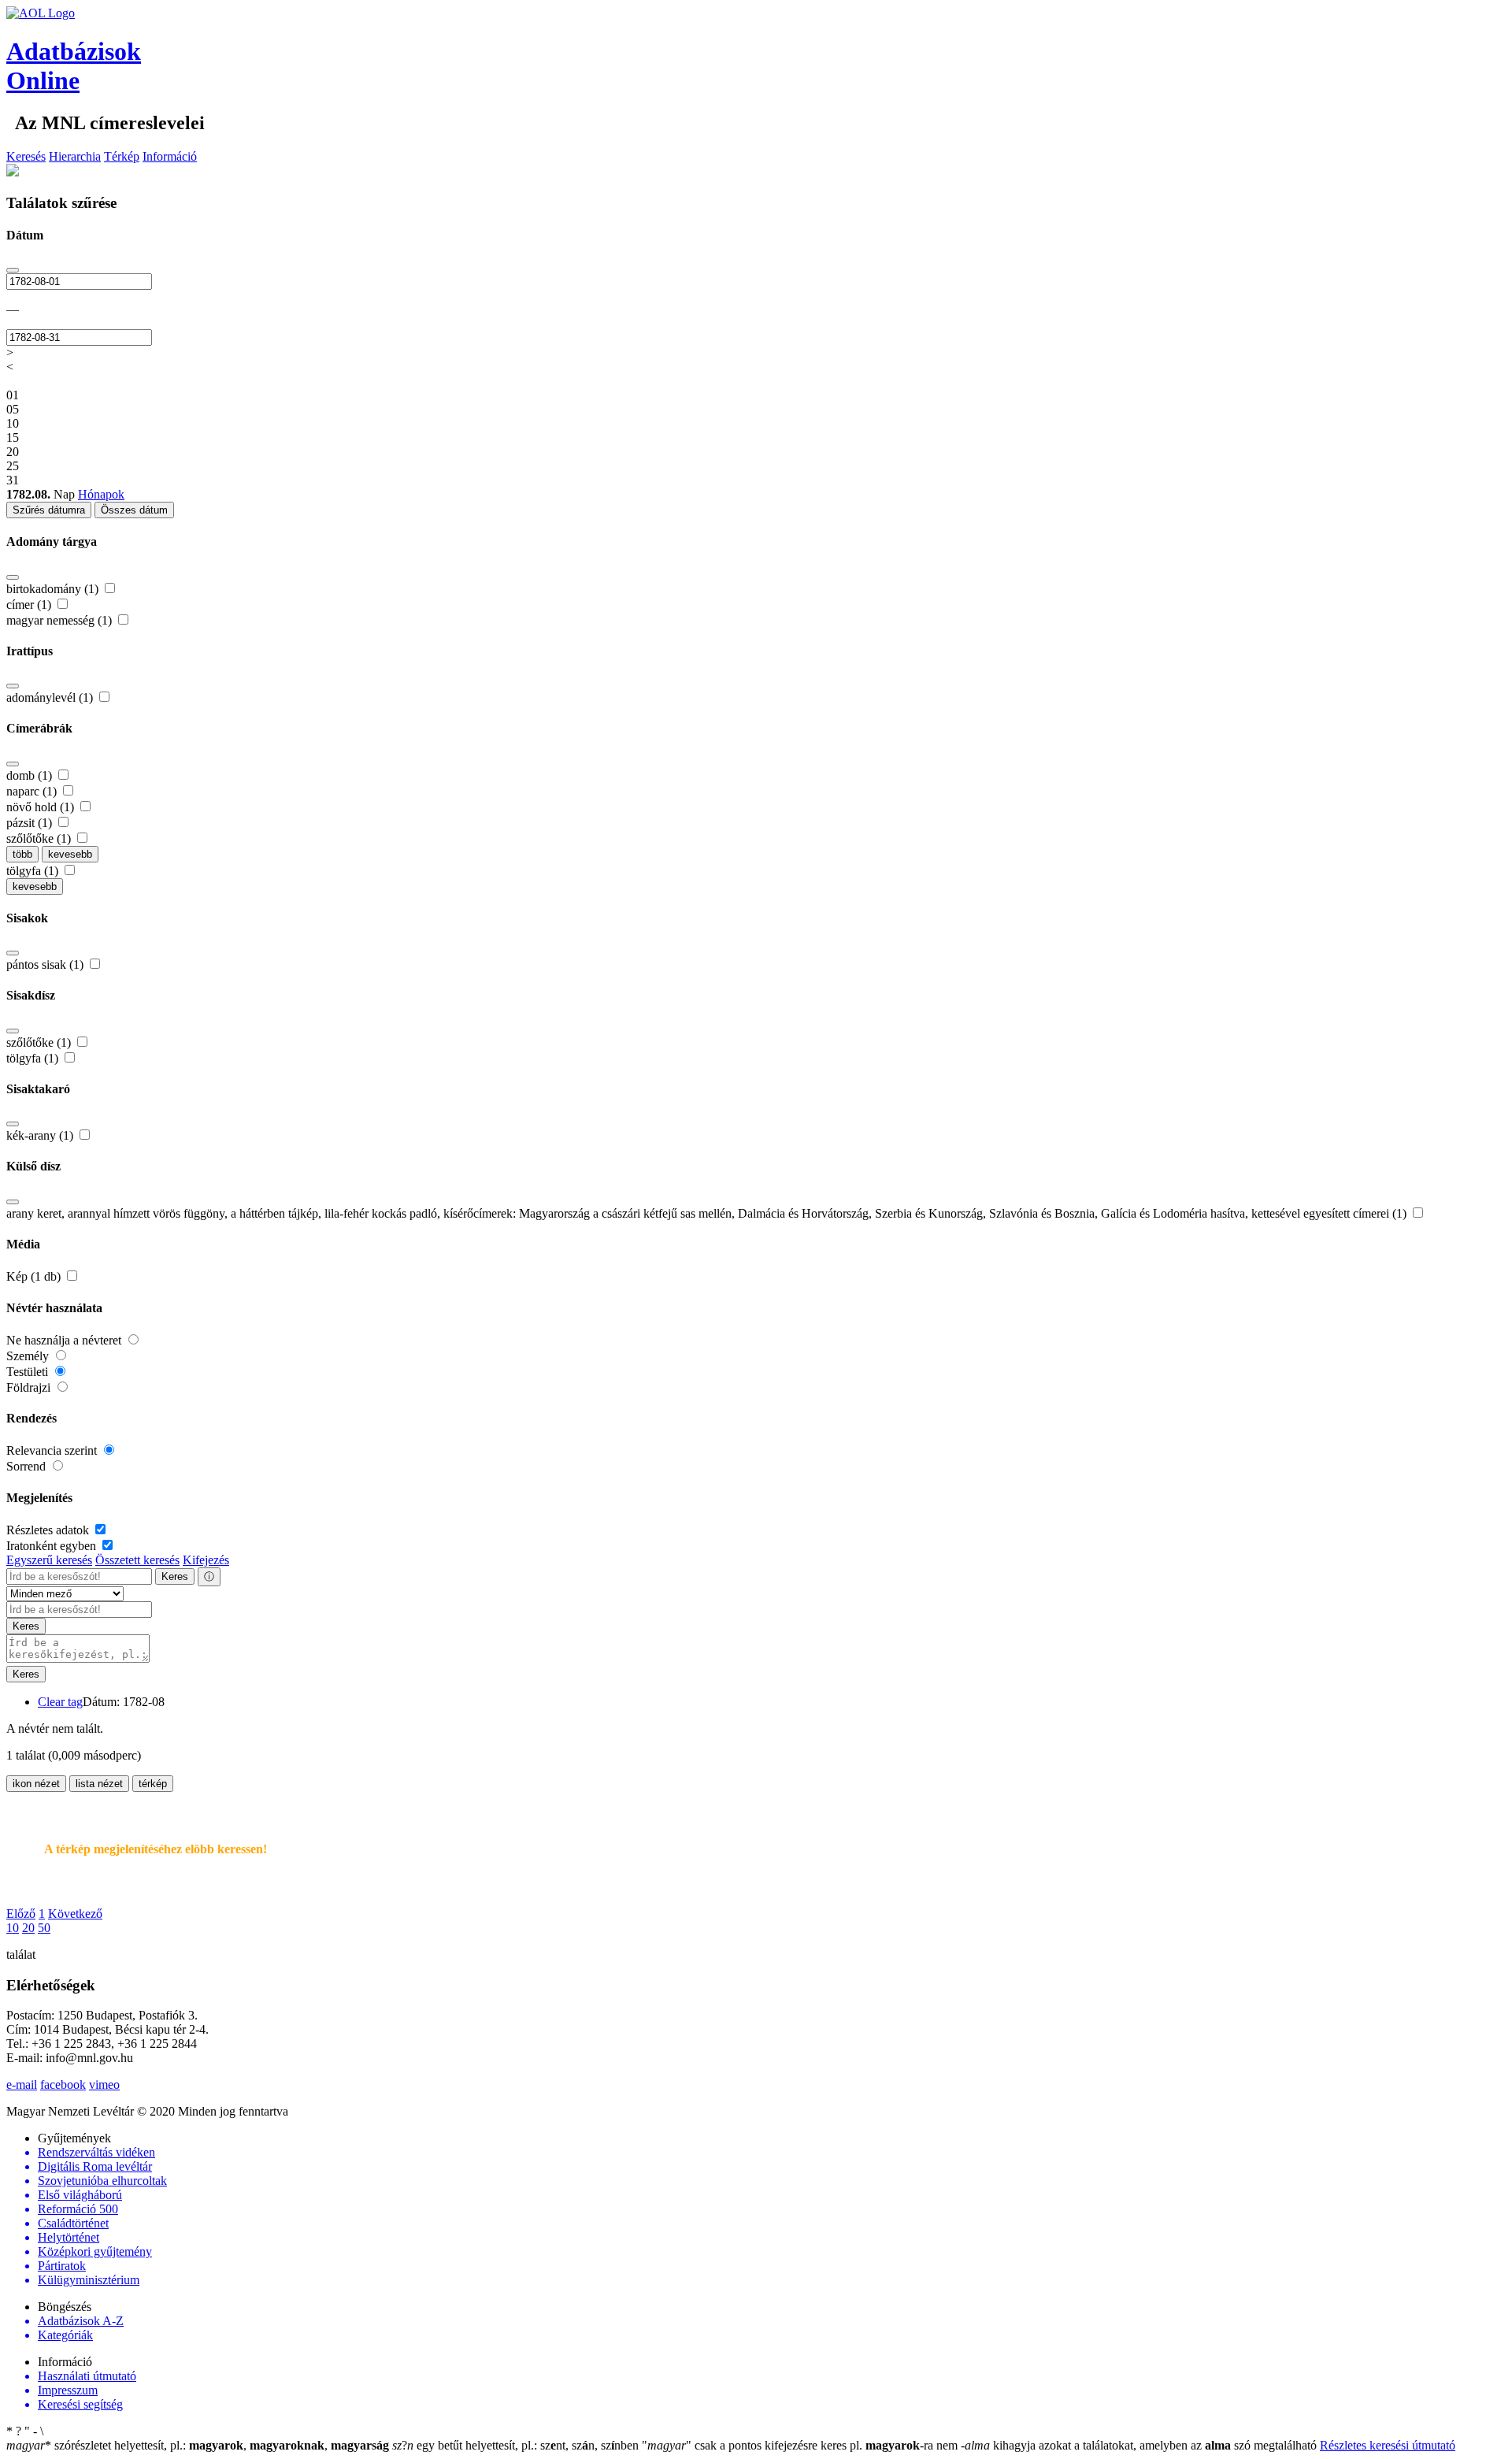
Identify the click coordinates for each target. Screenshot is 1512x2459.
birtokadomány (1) (54, 589)
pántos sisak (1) (46, 964)
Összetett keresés (137, 1560)
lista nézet (99, 1784)
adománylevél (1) (51, 697)
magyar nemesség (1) (61, 620)
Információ (170, 156)
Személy (29, 1356)
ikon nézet (36, 1784)
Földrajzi (30, 1387)
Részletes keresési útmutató (1388, 2445)
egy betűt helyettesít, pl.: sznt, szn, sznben (517, 2445)
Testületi (29, 1372)
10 (13, 1928)
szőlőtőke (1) (40, 838)
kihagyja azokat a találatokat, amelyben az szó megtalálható (1140, 2445)
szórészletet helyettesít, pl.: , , (198, 2445)
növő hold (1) (42, 807)
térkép (153, 1784)
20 (28, 1928)
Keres (175, 1576)
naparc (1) (33, 791)
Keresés (26, 156)
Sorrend (28, 1466)
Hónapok (101, 494)
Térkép (122, 156)
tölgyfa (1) (34, 871)
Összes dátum (134, 510)
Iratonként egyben (53, 1546)
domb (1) (31, 775)
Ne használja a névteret (65, 1340)
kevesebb (70, 854)
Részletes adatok (49, 1530)
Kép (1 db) (35, 1276)
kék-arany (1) (41, 1135)
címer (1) (30, 605)
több (22, 854)
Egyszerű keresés (49, 1560)
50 (44, 1928)
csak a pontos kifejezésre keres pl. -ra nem (801, 2445)
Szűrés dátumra (49, 510)
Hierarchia (75, 156)
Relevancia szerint (53, 1450)
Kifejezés (206, 1560)
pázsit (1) (31, 823)
